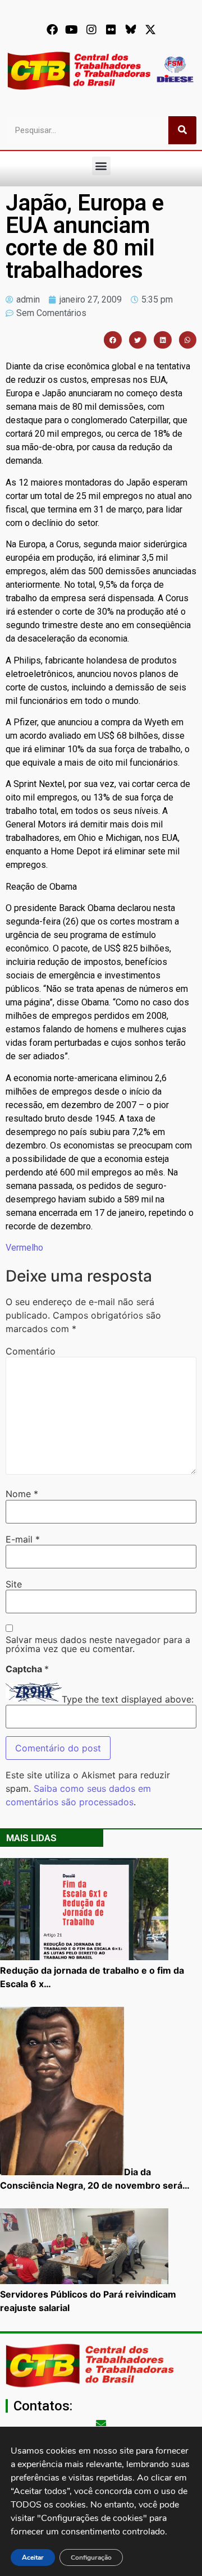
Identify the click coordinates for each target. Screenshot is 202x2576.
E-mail (23, 1539)
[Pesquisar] (182, 130)
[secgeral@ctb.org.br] (101, 2423)
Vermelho (24, 1248)
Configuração (91, 2557)
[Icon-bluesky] (131, 30)
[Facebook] (52, 30)
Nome (22, 1494)
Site (14, 1584)
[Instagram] (91, 30)
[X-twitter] (150, 30)
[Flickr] (111, 30)
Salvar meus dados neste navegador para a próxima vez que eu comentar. (98, 1644)
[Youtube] (72, 30)
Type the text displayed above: (128, 1699)
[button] (101, 166)
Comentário (31, 1351)
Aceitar (33, 2557)
